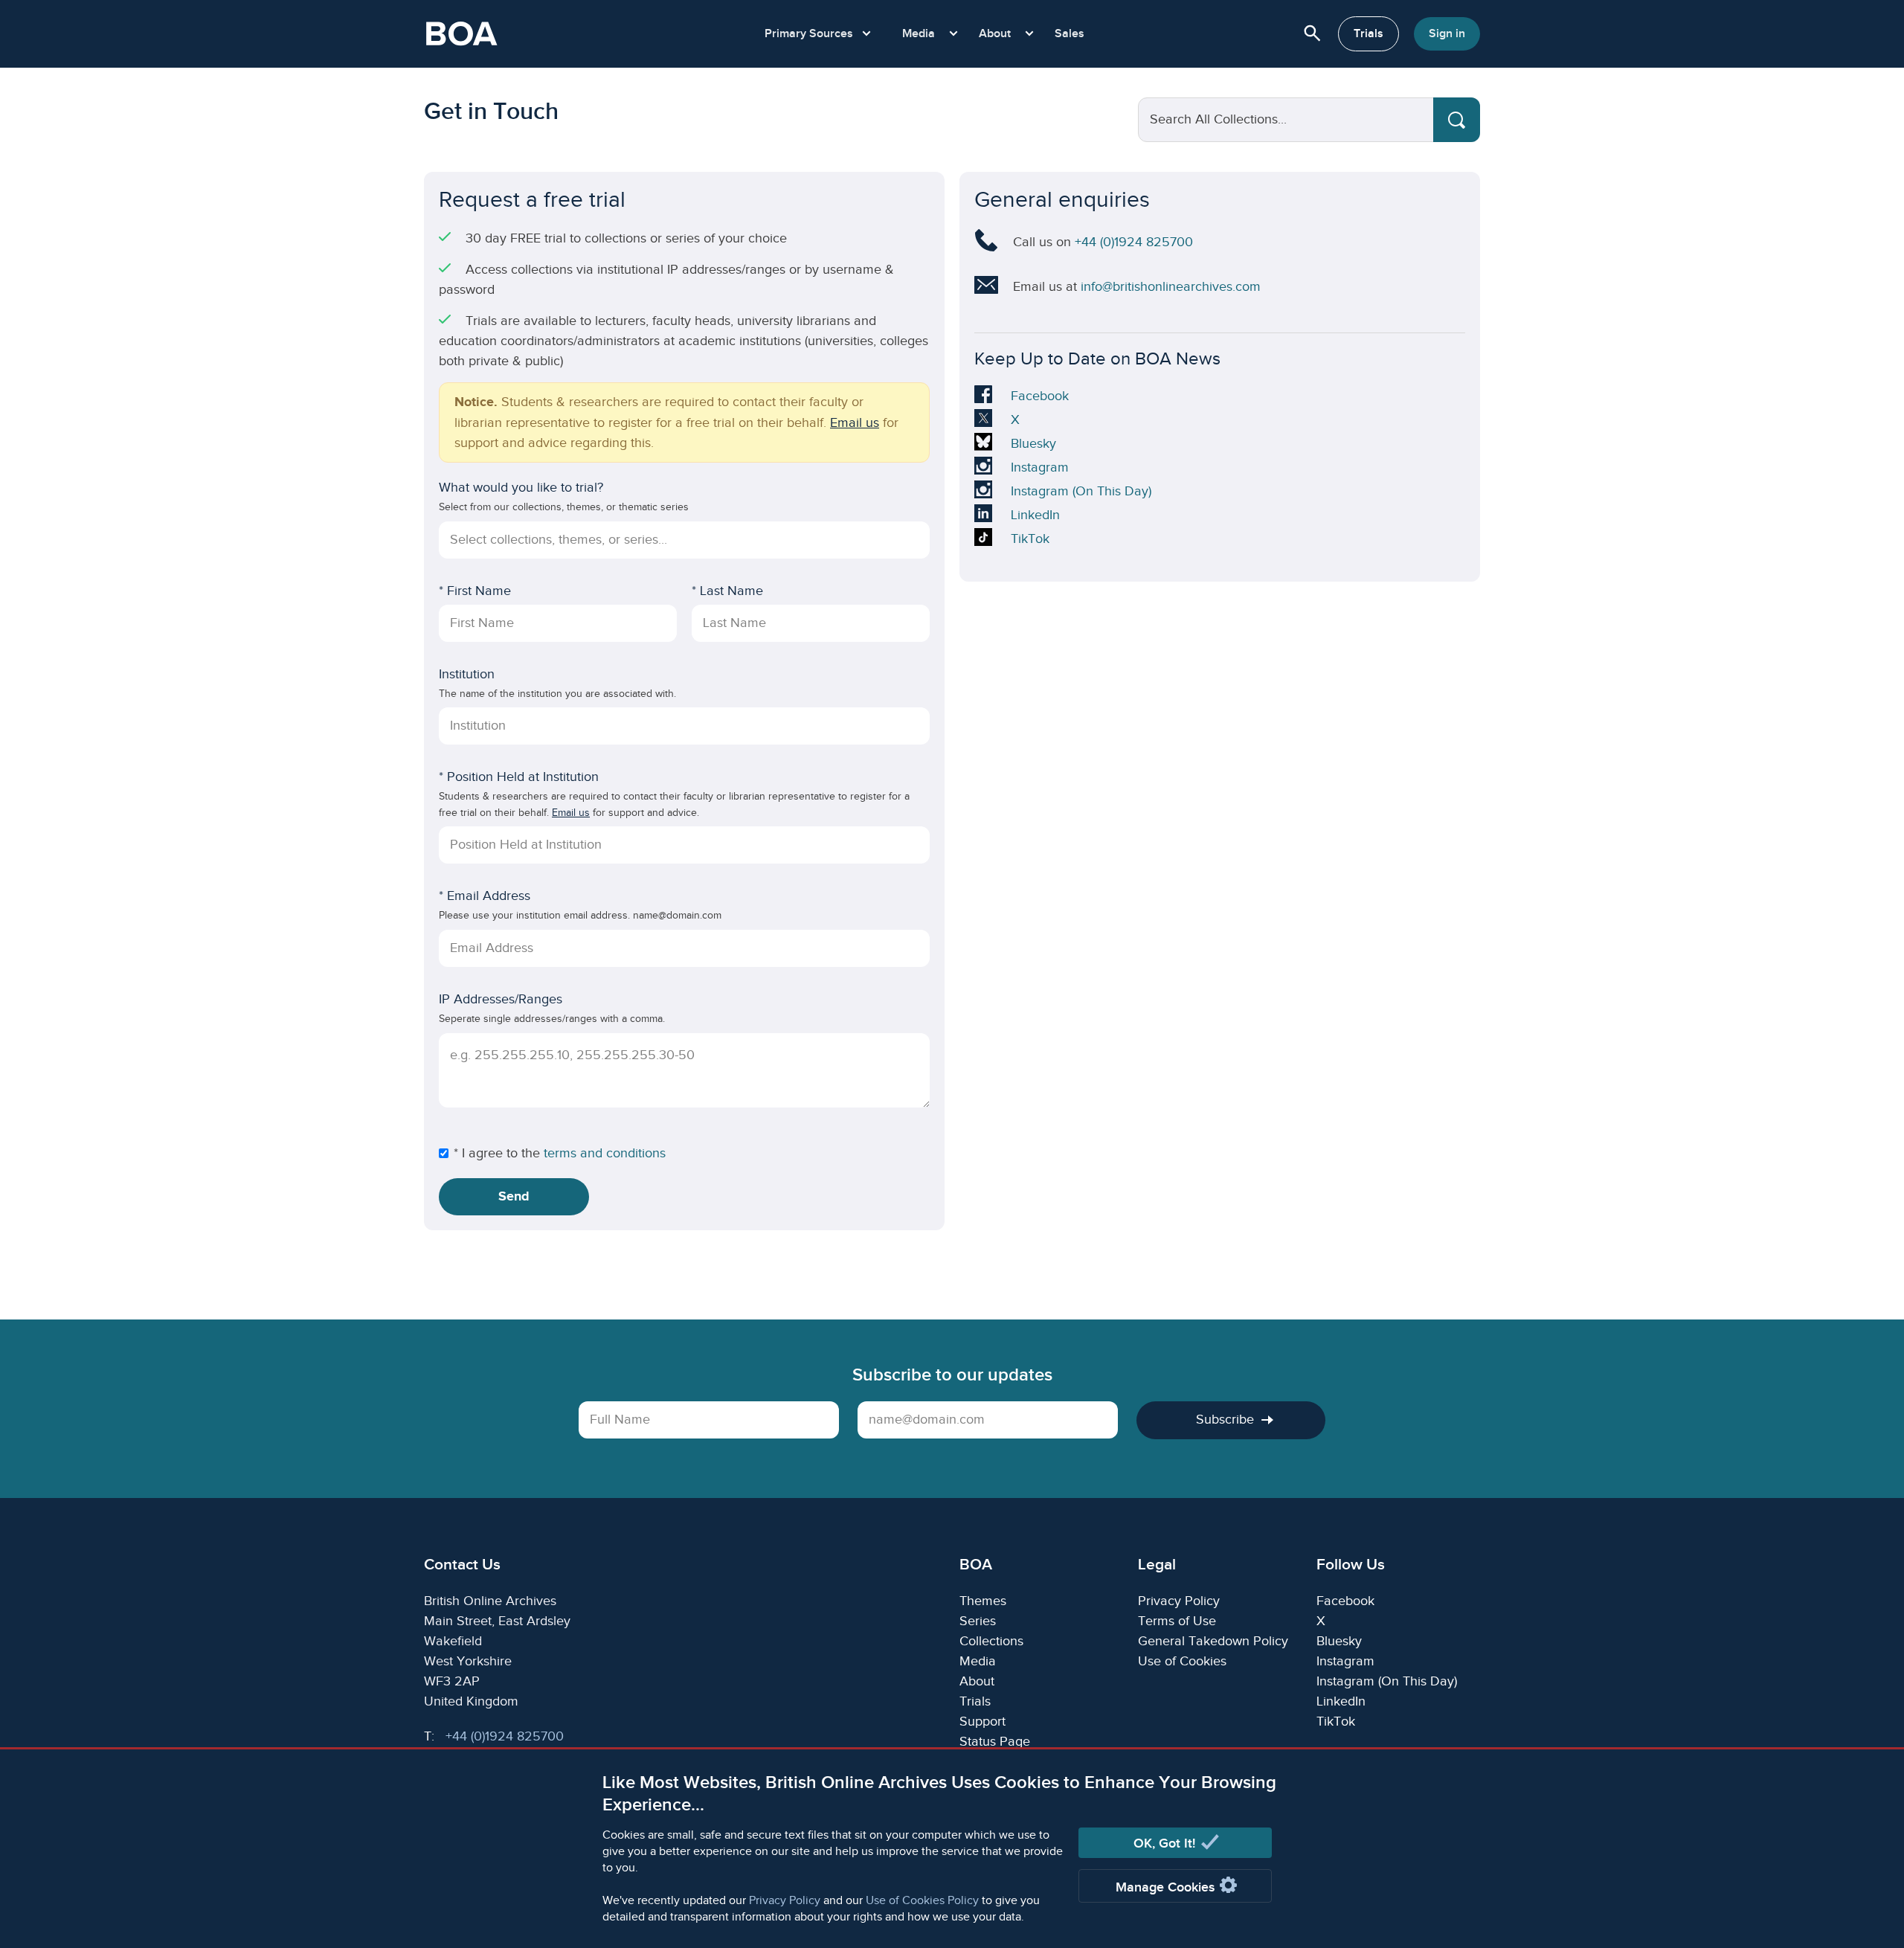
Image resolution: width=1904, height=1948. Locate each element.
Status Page (995, 1742)
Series (978, 1621)
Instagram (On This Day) (1081, 493)
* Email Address (485, 896)
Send (514, 1197)
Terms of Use (1177, 1621)
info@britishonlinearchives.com (1171, 287)
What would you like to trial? (521, 488)
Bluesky (1033, 446)
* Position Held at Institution (519, 777)
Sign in (1447, 34)
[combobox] (685, 540)
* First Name (475, 591)
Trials (1368, 34)
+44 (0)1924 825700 (1134, 242)
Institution (467, 674)
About (977, 1681)
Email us (855, 423)
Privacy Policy (785, 1901)
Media (978, 1661)
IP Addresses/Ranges (501, 999)
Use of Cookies (1182, 1661)
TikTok (1033, 541)
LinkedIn (1035, 517)
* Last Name (727, 591)
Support (982, 1722)
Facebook (1039, 398)
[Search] (1457, 120)
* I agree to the (497, 1153)
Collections (991, 1641)
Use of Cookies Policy (922, 1901)
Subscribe (1225, 1420)
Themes (983, 1601)
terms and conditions (605, 1153)
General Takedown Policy (1213, 1641)
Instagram (1039, 469)
